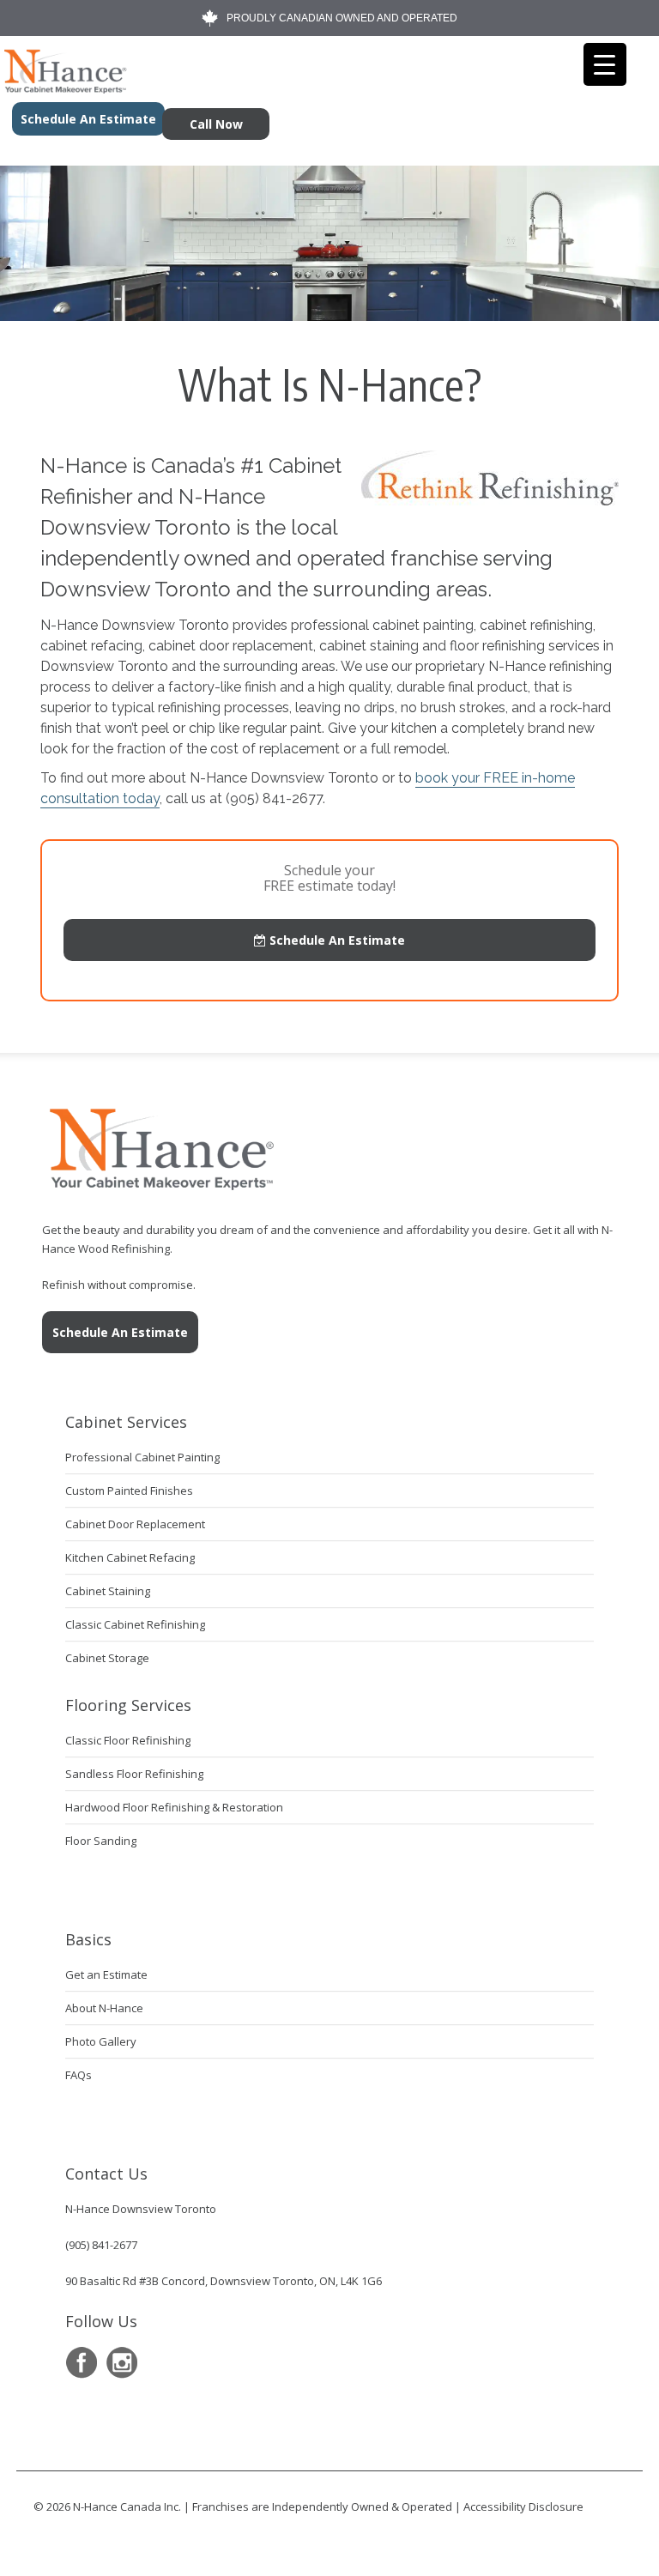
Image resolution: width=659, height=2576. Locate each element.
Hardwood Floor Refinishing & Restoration (174, 1807)
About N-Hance (104, 2008)
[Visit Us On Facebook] (81, 2363)
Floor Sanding (101, 1841)
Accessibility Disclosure (523, 2506)
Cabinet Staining (108, 1591)
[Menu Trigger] (605, 64)
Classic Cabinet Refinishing (135, 1624)
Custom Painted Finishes (129, 1491)
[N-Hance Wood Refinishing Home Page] (64, 88)
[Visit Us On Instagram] (121, 2363)
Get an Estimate (106, 1974)
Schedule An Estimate (336, 940)
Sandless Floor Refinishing (134, 1774)
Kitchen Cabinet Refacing (130, 1557)
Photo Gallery (101, 2041)
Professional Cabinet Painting (142, 1457)
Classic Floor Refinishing (128, 1740)
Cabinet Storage (107, 1658)
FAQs (79, 2075)
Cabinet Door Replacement (135, 1524)
